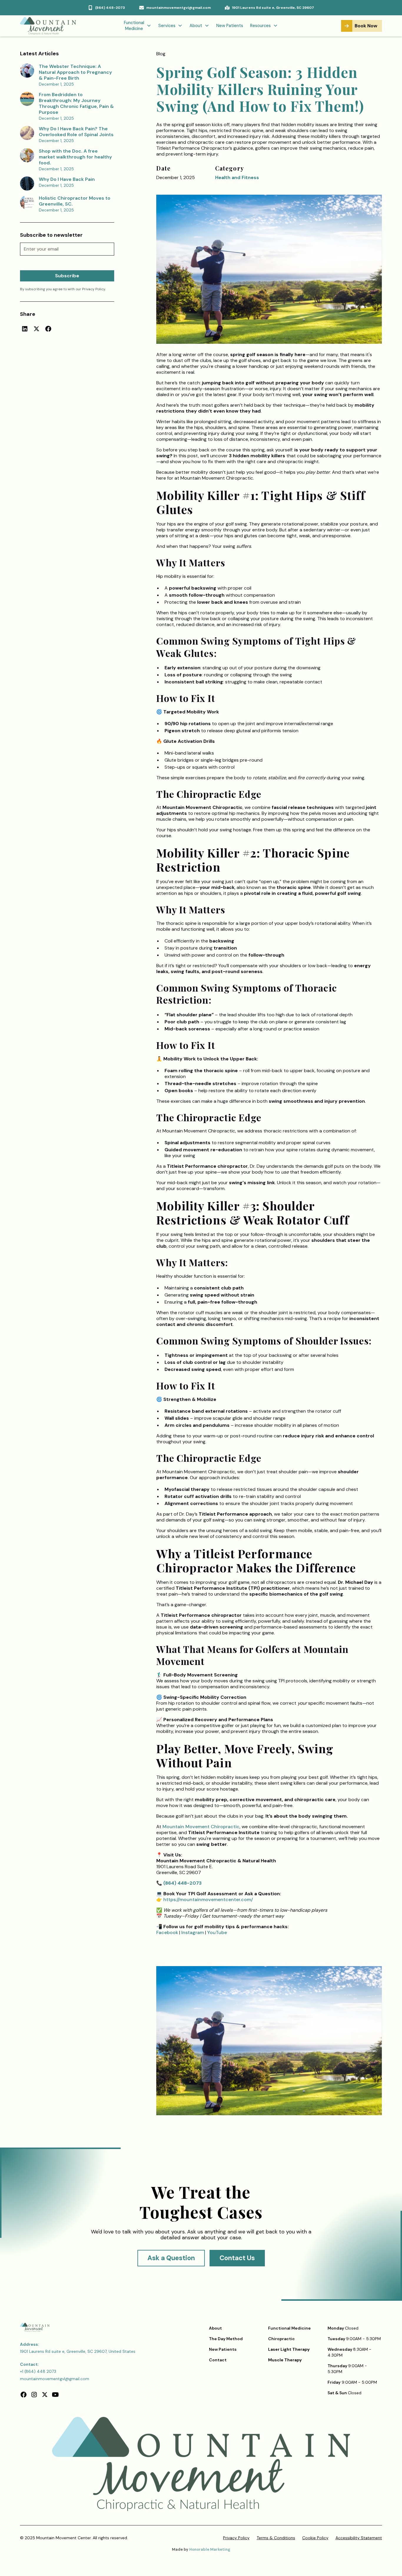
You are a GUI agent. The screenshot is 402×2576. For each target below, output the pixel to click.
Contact (218, 2360)
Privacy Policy (236, 2538)
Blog (161, 54)
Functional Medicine (289, 2328)
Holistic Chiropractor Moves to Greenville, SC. (75, 201)
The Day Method (226, 2339)
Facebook (167, 1932)
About (215, 2328)
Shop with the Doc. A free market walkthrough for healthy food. (75, 157)
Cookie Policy (315, 2538)
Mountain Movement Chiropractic (201, 1827)
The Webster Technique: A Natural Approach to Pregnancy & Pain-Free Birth (75, 72)
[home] (49, 26)
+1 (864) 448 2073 (38, 2371)
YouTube (216, 1932)
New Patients (230, 26)
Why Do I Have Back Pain (67, 179)
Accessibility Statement (359, 2538)
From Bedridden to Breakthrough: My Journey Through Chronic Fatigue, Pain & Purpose (76, 103)
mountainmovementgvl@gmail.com (55, 2379)
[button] (138, 26)
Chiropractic (281, 2339)
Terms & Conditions (276, 2538)
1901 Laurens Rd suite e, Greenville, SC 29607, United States (78, 2351)
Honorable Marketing (210, 2549)
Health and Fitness (237, 177)
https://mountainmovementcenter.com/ (207, 1900)
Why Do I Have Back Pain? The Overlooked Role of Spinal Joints (76, 132)
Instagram (192, 1932)
